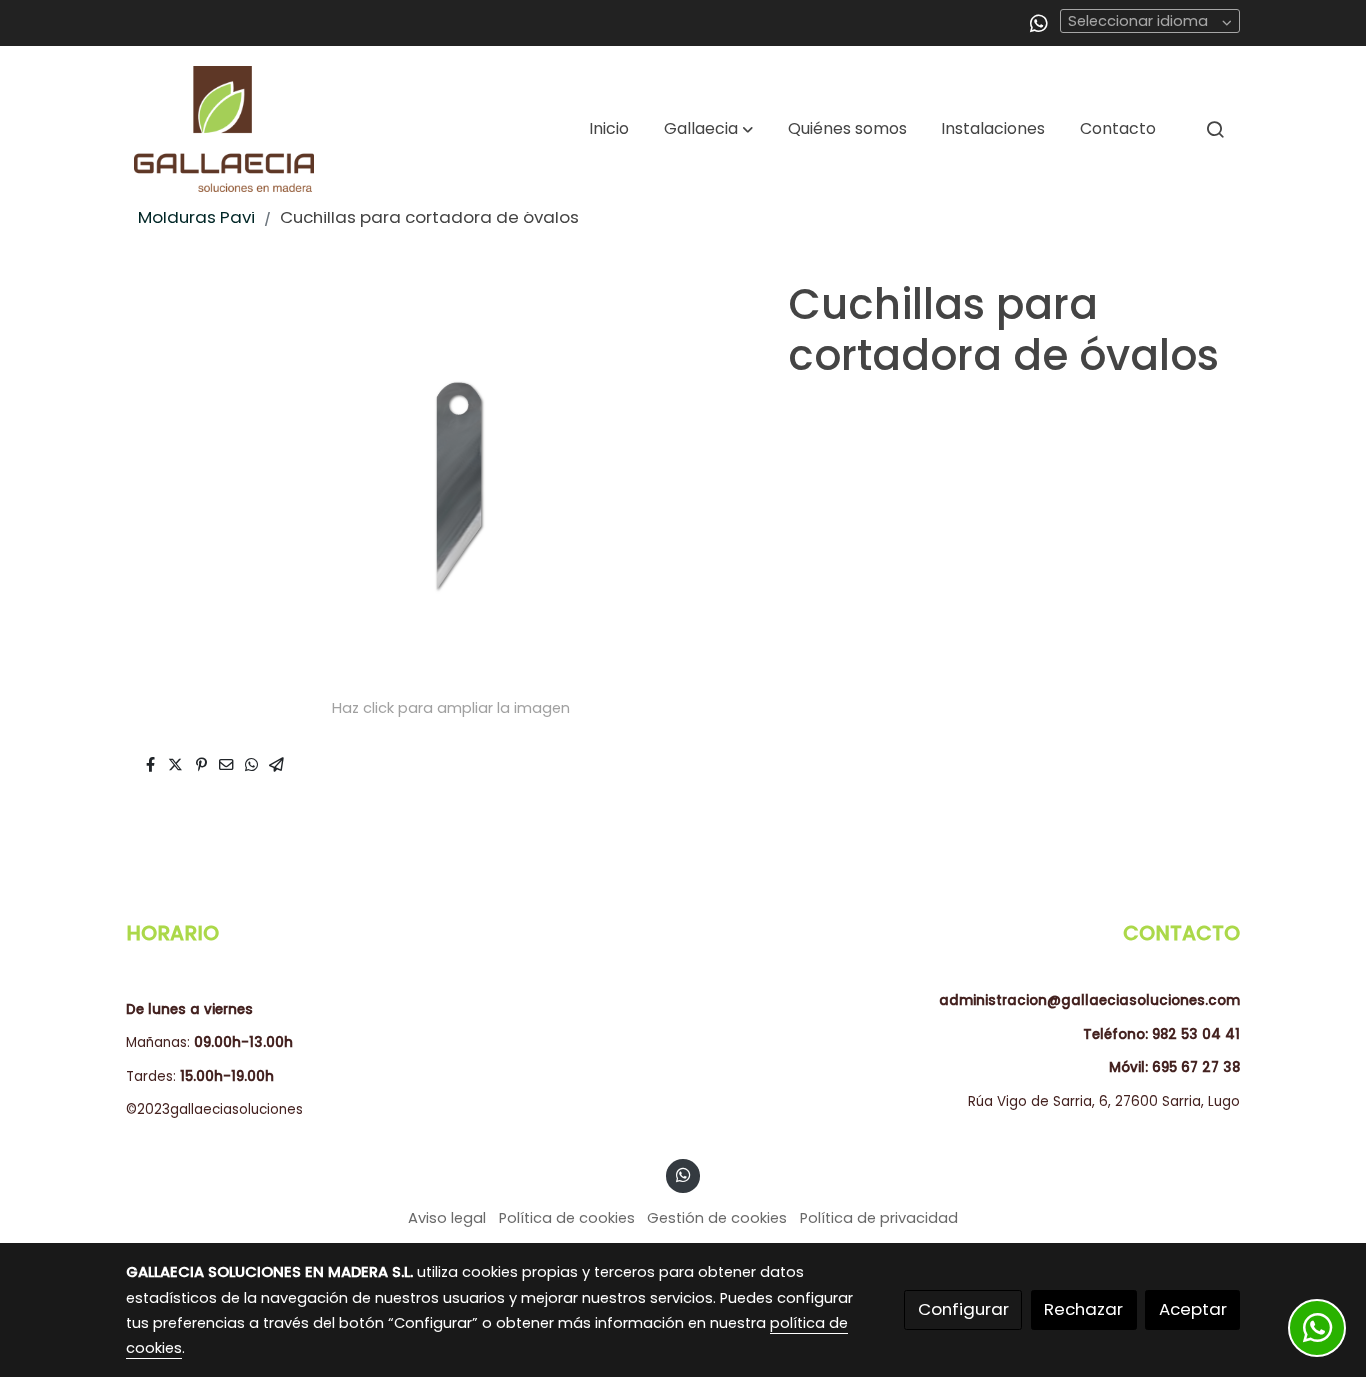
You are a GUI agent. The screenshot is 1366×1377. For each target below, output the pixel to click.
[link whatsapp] (1039, 22)
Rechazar (1083, 1309)
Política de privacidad (879, 1218)
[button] (708, 129)
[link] (224, 129)
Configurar (963, 1309)
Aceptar (1193, 1309)
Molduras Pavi (196, 217)
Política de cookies (567, 1218)
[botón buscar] (1215, 129)
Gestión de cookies (717, 1218)
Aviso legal (447, 1218)
